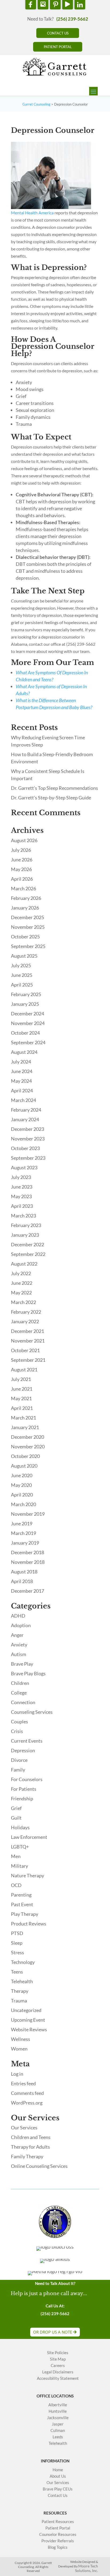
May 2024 (21, 1081)
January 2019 (25, 1543)
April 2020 (22, 1495)
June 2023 (22, 1187)
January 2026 (25, 908)
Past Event (22, 1904)
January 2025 (25, 1004)
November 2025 (28, 927)
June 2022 (22, 1283)
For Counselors (27, 1779)
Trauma (19, 2001)
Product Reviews (29, 1924)
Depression (23, 1750)
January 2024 (25, 1119)
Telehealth (22, 1981)
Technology (23, 1962)
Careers (58, 2366)
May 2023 (21, 1196)
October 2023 (25, 1148)
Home (58, 2470)
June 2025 (22, 975)
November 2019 (28, 1514)
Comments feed (27, 2093)
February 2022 (26, 1312)
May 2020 (21, 1485)
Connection (23, 1702)
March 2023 (23, 1216)
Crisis (17, 1731)
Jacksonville (58, 2418)
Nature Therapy (27, 1875)
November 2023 (28, 1139)
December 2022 (27, 1244)
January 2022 (25, 1321)
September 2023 (28, 1158)
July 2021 (21, 1379)
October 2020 (25, 1456)
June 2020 (22, 1475)
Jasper (58, 2424)
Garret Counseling (36, 104)
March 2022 (23, 1302)
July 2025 (21, 965)
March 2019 (23, 1533)
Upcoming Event (28, 2020)
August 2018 (24, 1572)
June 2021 (22, 1389)
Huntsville (58, 2411)
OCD (16, 1885)
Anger (17, 1635)
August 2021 (24, 1370)
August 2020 (24, 1466)
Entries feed (23, 2083)
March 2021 (23, 1418)
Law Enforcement (29, 1837)
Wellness (21, 2039)
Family (18, 1770)
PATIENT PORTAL (58, 47)
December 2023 (27, 1129)
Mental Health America (32, 213)
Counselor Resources (58, 2534)
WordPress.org (27, 2103)
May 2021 (21, 1398)
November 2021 (28, 1341)
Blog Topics (58, 2547)
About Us (58, 2476)
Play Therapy (25, 1914)
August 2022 (24, 1264)
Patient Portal (58, 2528)
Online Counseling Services (39, 2166)
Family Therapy (27, 2156)
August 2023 (24, 1167)
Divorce (19, 1760)
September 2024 (28, 1042)
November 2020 (28, 1446)
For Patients (24, 1789)
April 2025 (22, 985)
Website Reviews (29, 2029)
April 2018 (22, 1581)
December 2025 (27, 917)
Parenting (21, 1895)
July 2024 (21, 1062)
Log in (17, 2074)
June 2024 (22, 1071)
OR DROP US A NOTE (53, 2332)
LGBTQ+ (20, 1847)
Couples (19, 1722)
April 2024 (22, 1090)
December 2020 (27, 1437)
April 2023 (22, 1206)
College (19, 1693)
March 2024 (23, 1100)
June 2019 (22, 1523)
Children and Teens (31, 2137)
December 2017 (27, 1591)
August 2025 (24, 956)
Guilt (16, 1818)
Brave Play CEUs (58, 2489)
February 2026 (26, 898)
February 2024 (26, 1110)
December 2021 (27, 1331)
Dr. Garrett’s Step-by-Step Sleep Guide (51, 798)
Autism (19, 1654)
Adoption (21, 1625)
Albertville (58, 2405)
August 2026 (24, 840)
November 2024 (28, 1023)
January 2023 (25, 1235)
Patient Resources (58, 2522)
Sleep (17, 1943)
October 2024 (25, 1033)
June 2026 (22, 860)
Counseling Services (32, 1712)
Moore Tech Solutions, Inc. (87, 2568)
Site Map (58, 2359)
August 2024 (24, 1052)
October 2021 (25, 1350)
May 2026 (21, 869)
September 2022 (28, 1254)
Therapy (20, 1991)
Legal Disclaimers (58, 2372)
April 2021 (22, 1408)
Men (16, 1856)
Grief (16, 1808)
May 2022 (21, 1293)
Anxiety (19, 1645)
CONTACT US (58, 33)
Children (20, 1683)
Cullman (58, 2430)
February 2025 (26, 994)
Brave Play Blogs (28, 1673)
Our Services (24, 2128)
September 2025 (28, 946)
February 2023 (26, 1225)
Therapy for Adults (30, 2147)
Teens (17, 1972)
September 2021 (28, 1360)
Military (19, 1866)
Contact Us (58, 2495)
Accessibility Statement (58, 2378)
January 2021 (25, 1427)
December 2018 (27, 1552)
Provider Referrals (58, 2541)
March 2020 (23, 1504)
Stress (17, 1952)
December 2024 (27, 1014)
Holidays (20, 1827)
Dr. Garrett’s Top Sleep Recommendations (54, 788)
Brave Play (22, 1664)
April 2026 (22, 879)
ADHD (18, 1616)
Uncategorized (26, 2010)
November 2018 (28, 1562)
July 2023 (21, 1177)
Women (19, 2049)
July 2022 (21, 1273)
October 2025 (25, 937)
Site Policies (58, 2353)
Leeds (58, 2437)
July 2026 (21, 850)
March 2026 (23, 888)
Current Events (27, 1741)
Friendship (22, 1798)
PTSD (17, 1933)
